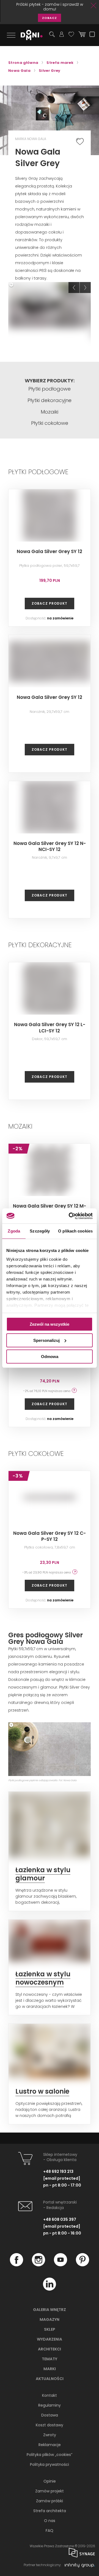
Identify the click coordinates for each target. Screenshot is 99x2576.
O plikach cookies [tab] (75, 1231)
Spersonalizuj (46, 1340)
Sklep (50, 2329)
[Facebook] (16, 2265)
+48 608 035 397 (60, 2219)
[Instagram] (38, 2265)
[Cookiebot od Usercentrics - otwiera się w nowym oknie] (70, 1216)
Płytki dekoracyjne (50, 400)
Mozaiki (50, 412)
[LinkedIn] (50, 2289)
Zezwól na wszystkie (50, 1324)
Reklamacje (50, 2445)
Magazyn (50, 2319)
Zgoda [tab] (14, 1231)
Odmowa (50, 1356)
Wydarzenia (50, 2339)
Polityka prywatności (50, 2464)
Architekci (50, 2349)
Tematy (50, 2359)
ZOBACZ (50, 18)
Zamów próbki (50, 2501)
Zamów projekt (50, 2491)
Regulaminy (50, 2405)
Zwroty (50, 2435)
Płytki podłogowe (50, 389)
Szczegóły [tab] (40, 1231)
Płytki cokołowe (50, 423)
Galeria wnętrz (50, 2310)
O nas (50, 2521)
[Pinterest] (82, 2265)
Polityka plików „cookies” (50, 2455)
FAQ (50, 2531)
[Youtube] (61, 2265)
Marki (50, 2369)
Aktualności (50, 2379)
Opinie (50, 2481)
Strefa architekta (50, 2511)
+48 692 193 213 (58, 2171)
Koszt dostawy (50, 2425)
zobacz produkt (50, 603)
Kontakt (50, 2395)
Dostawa (50, 2415)
